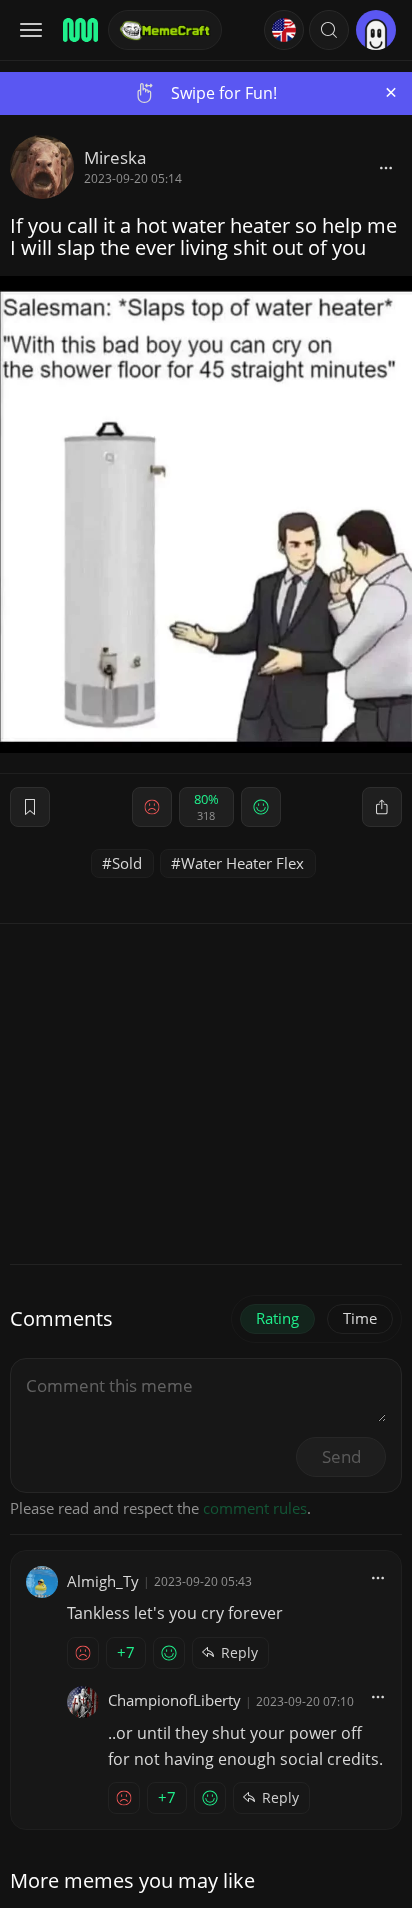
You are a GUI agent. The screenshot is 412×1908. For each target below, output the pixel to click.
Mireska (115, 157)
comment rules (255, 1508)
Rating (277, 1318)
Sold (127, 863)
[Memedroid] (79, 30)
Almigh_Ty (103, 1581)
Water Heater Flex (242, 863)
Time (360, 1318)
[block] (386, 167)
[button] (329, 30)
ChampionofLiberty (174, 1700)
